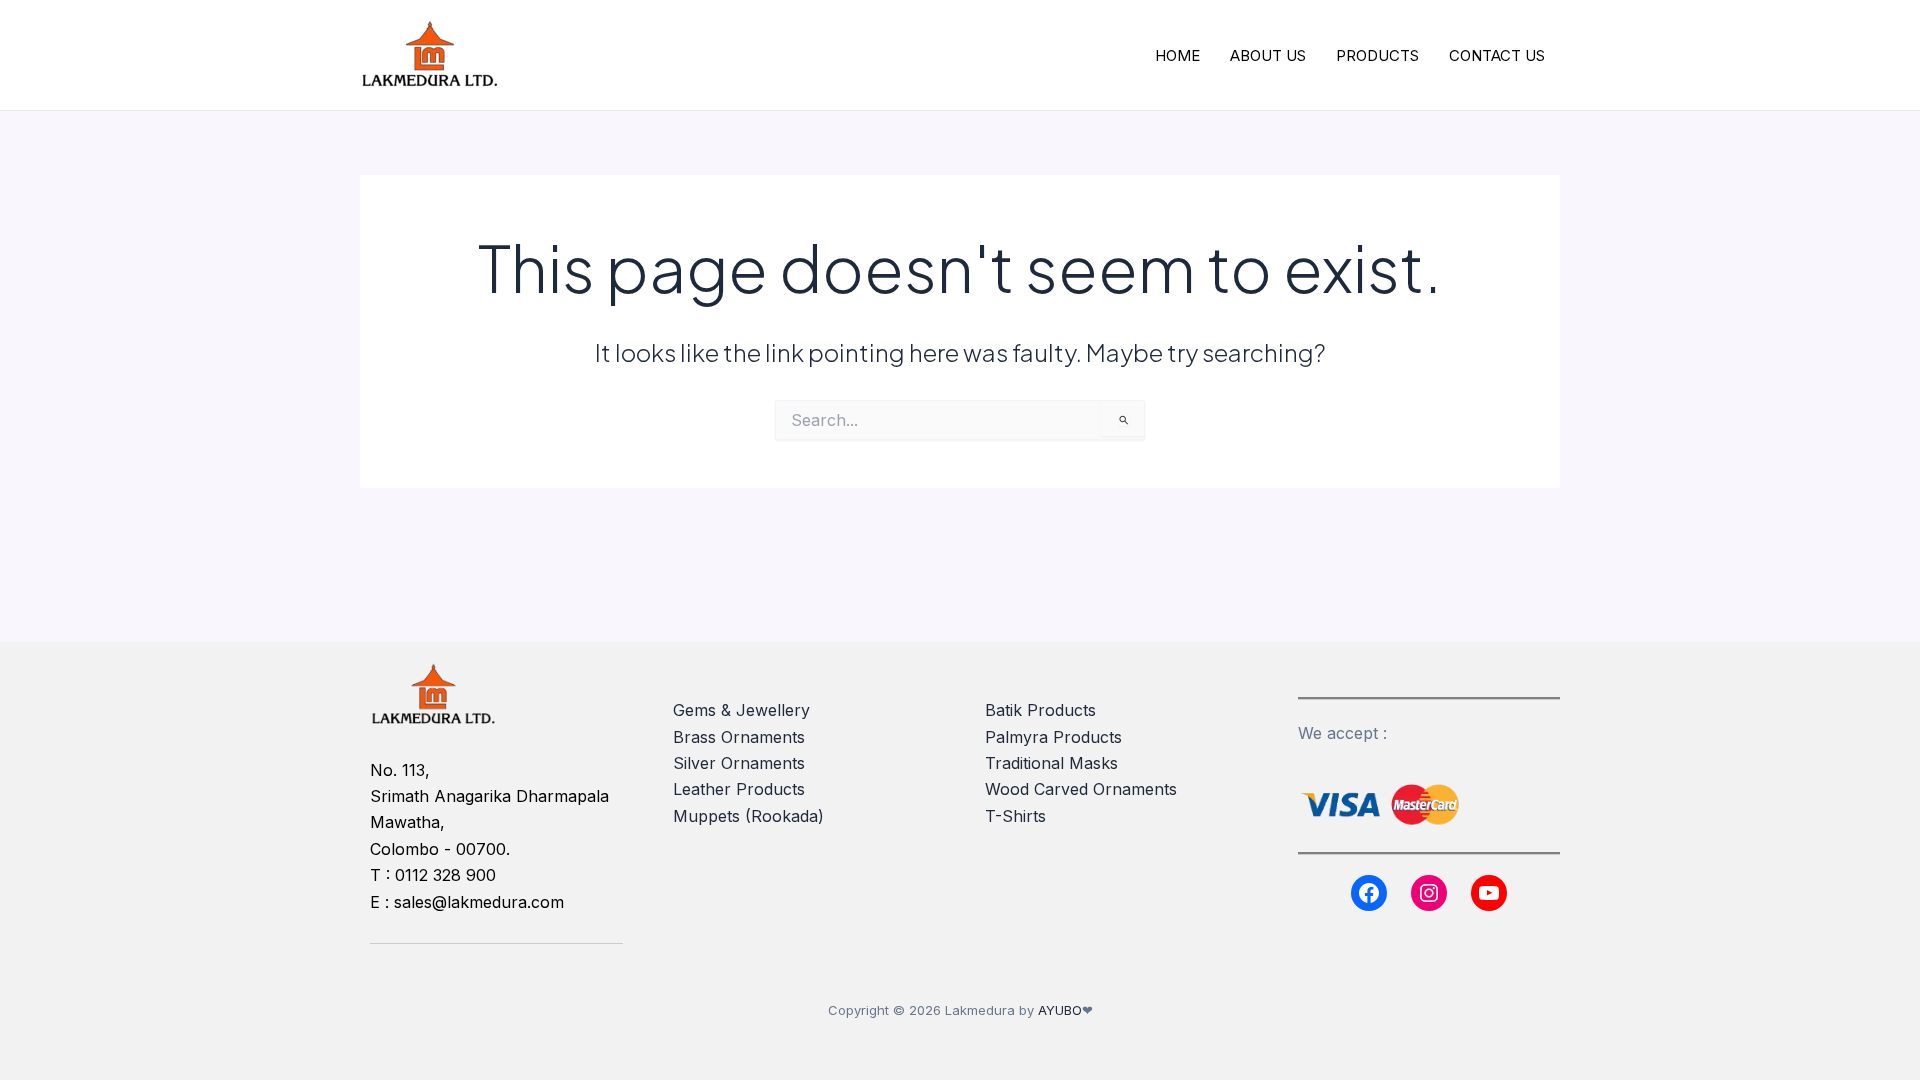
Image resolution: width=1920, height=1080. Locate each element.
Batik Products (1040, 710)
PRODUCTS (1377, 55)
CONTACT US (1497, 55)
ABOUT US (1268, 55)
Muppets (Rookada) (748, 816)
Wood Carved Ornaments (1081, 789)
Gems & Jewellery (741, 710)
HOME (1177, 55)
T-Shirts (1015, 816)
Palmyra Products (1053, 737)
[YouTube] (1489, 893)
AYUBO (1060, 1010)
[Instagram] (1429, 893)
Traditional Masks (1051, 763)
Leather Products (739, 789)
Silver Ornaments (739, 763)
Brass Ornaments (739, 737)
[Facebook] (1369, 893)
